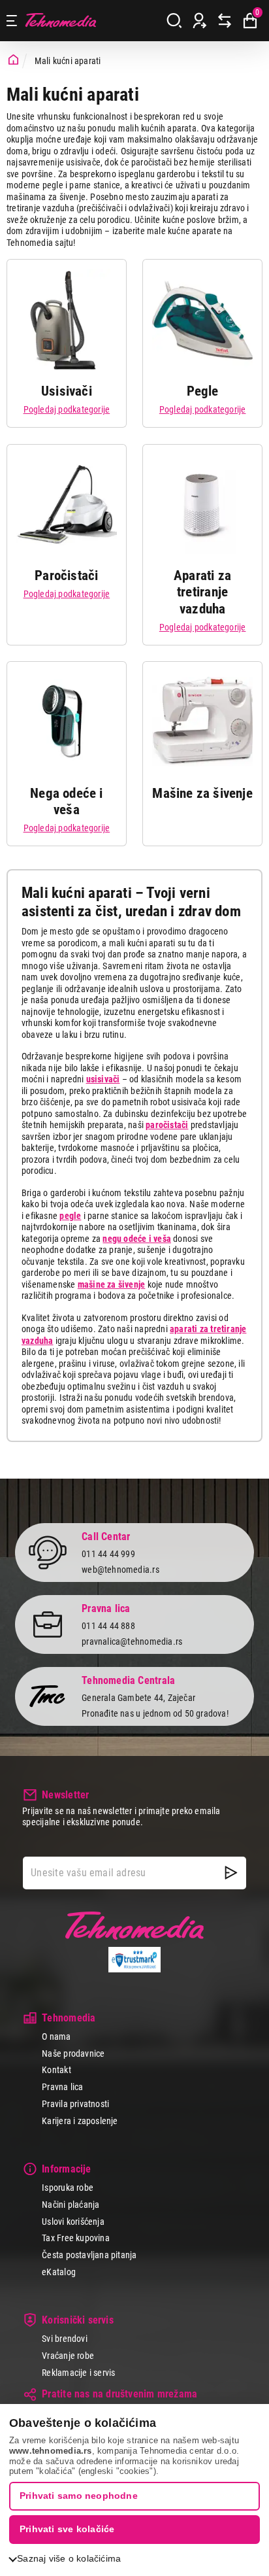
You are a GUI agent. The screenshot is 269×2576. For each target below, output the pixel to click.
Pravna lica (62, 2087)
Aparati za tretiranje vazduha (202, 592)
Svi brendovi (65, 2339)
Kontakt (56, 2070)
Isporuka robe (68, 2188)
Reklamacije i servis (78, 2373)
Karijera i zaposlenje (80, 2121)
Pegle (203, 391)
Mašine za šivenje (202, 793)
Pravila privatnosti (75, 2104)
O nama (56, 2036)
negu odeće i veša (137, 1239)
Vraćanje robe (68, 2356)
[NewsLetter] (231, 1873)
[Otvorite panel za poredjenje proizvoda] (225, 21)
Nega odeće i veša (67, 801)
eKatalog (59, 2272)
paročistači (167, 1125)
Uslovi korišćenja (73, 2222)
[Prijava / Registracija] (200, 21)
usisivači (103, 1079)
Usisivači (67, 391)
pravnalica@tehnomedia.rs (132, 1641)
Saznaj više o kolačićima (69, 2558)
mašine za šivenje (112, 1284)
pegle (70, 1216)
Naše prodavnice (73, 2053)
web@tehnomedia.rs (120, 1570)
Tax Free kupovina (76, 2238)
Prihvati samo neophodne (79, 2496)
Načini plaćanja (71, 2205)
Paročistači (66, 575)
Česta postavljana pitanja (89, 2255)
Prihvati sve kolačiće (67, 2529)
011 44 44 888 (108, 1626)
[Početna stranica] (13, 60)
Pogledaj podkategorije (67, 409)
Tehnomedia (61, 21)
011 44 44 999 (108, 1554)
